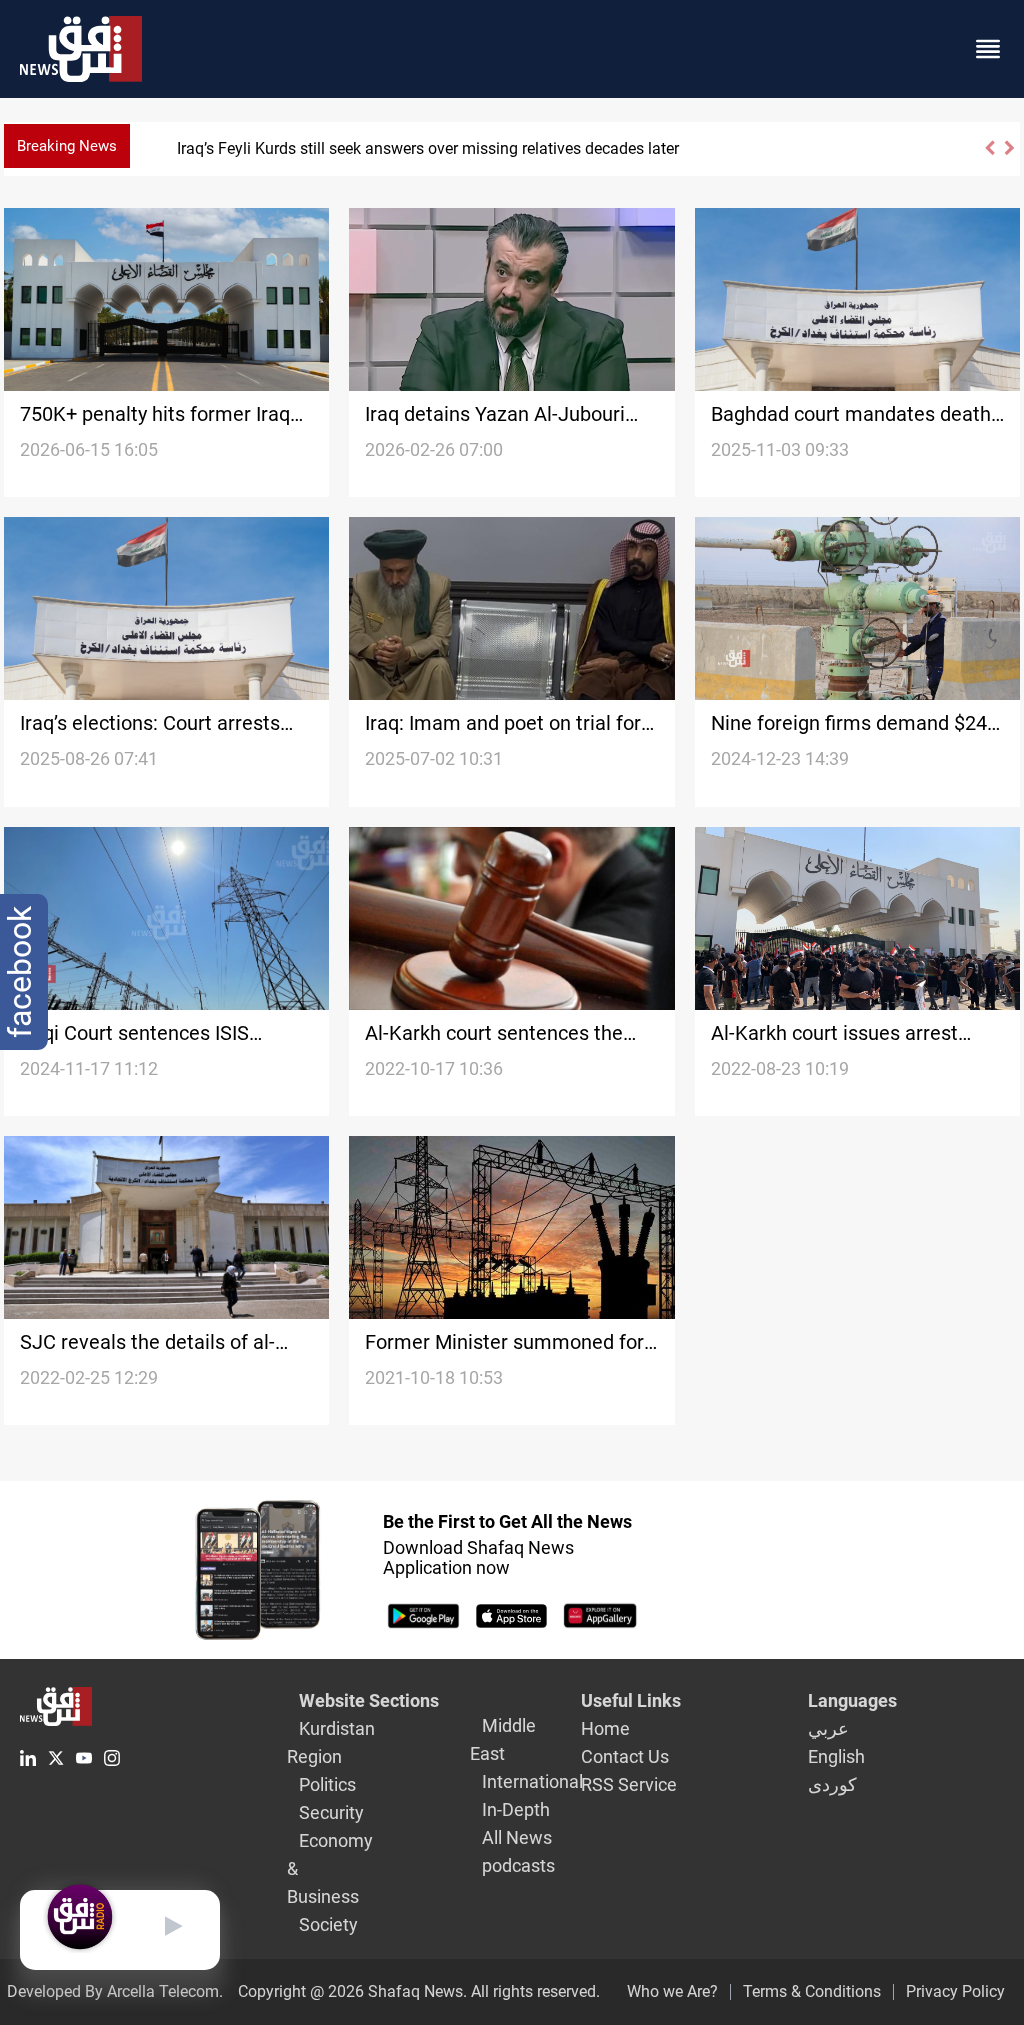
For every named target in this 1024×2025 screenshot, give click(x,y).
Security (331, 1812)
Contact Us (625, 1756)
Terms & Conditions (812, 1991)
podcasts (518, 1865)
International (532, 1781)
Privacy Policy (955, 1991)
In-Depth (516, 1809)
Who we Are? (672, 1991)
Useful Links (631, 1700)
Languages (852, 1700)
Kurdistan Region (331, 1742)
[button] (989, 156)
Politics (327, 1784)
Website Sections (369, 1700)
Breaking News (67, 146)
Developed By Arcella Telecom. (115, 1991)
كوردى (832, 1784)
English (836, 1756)
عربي (828, 1728)
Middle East (503, 1739)
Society (328, 1924)
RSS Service (629, 1784)
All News (517, 1837)
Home (605, 1728)
